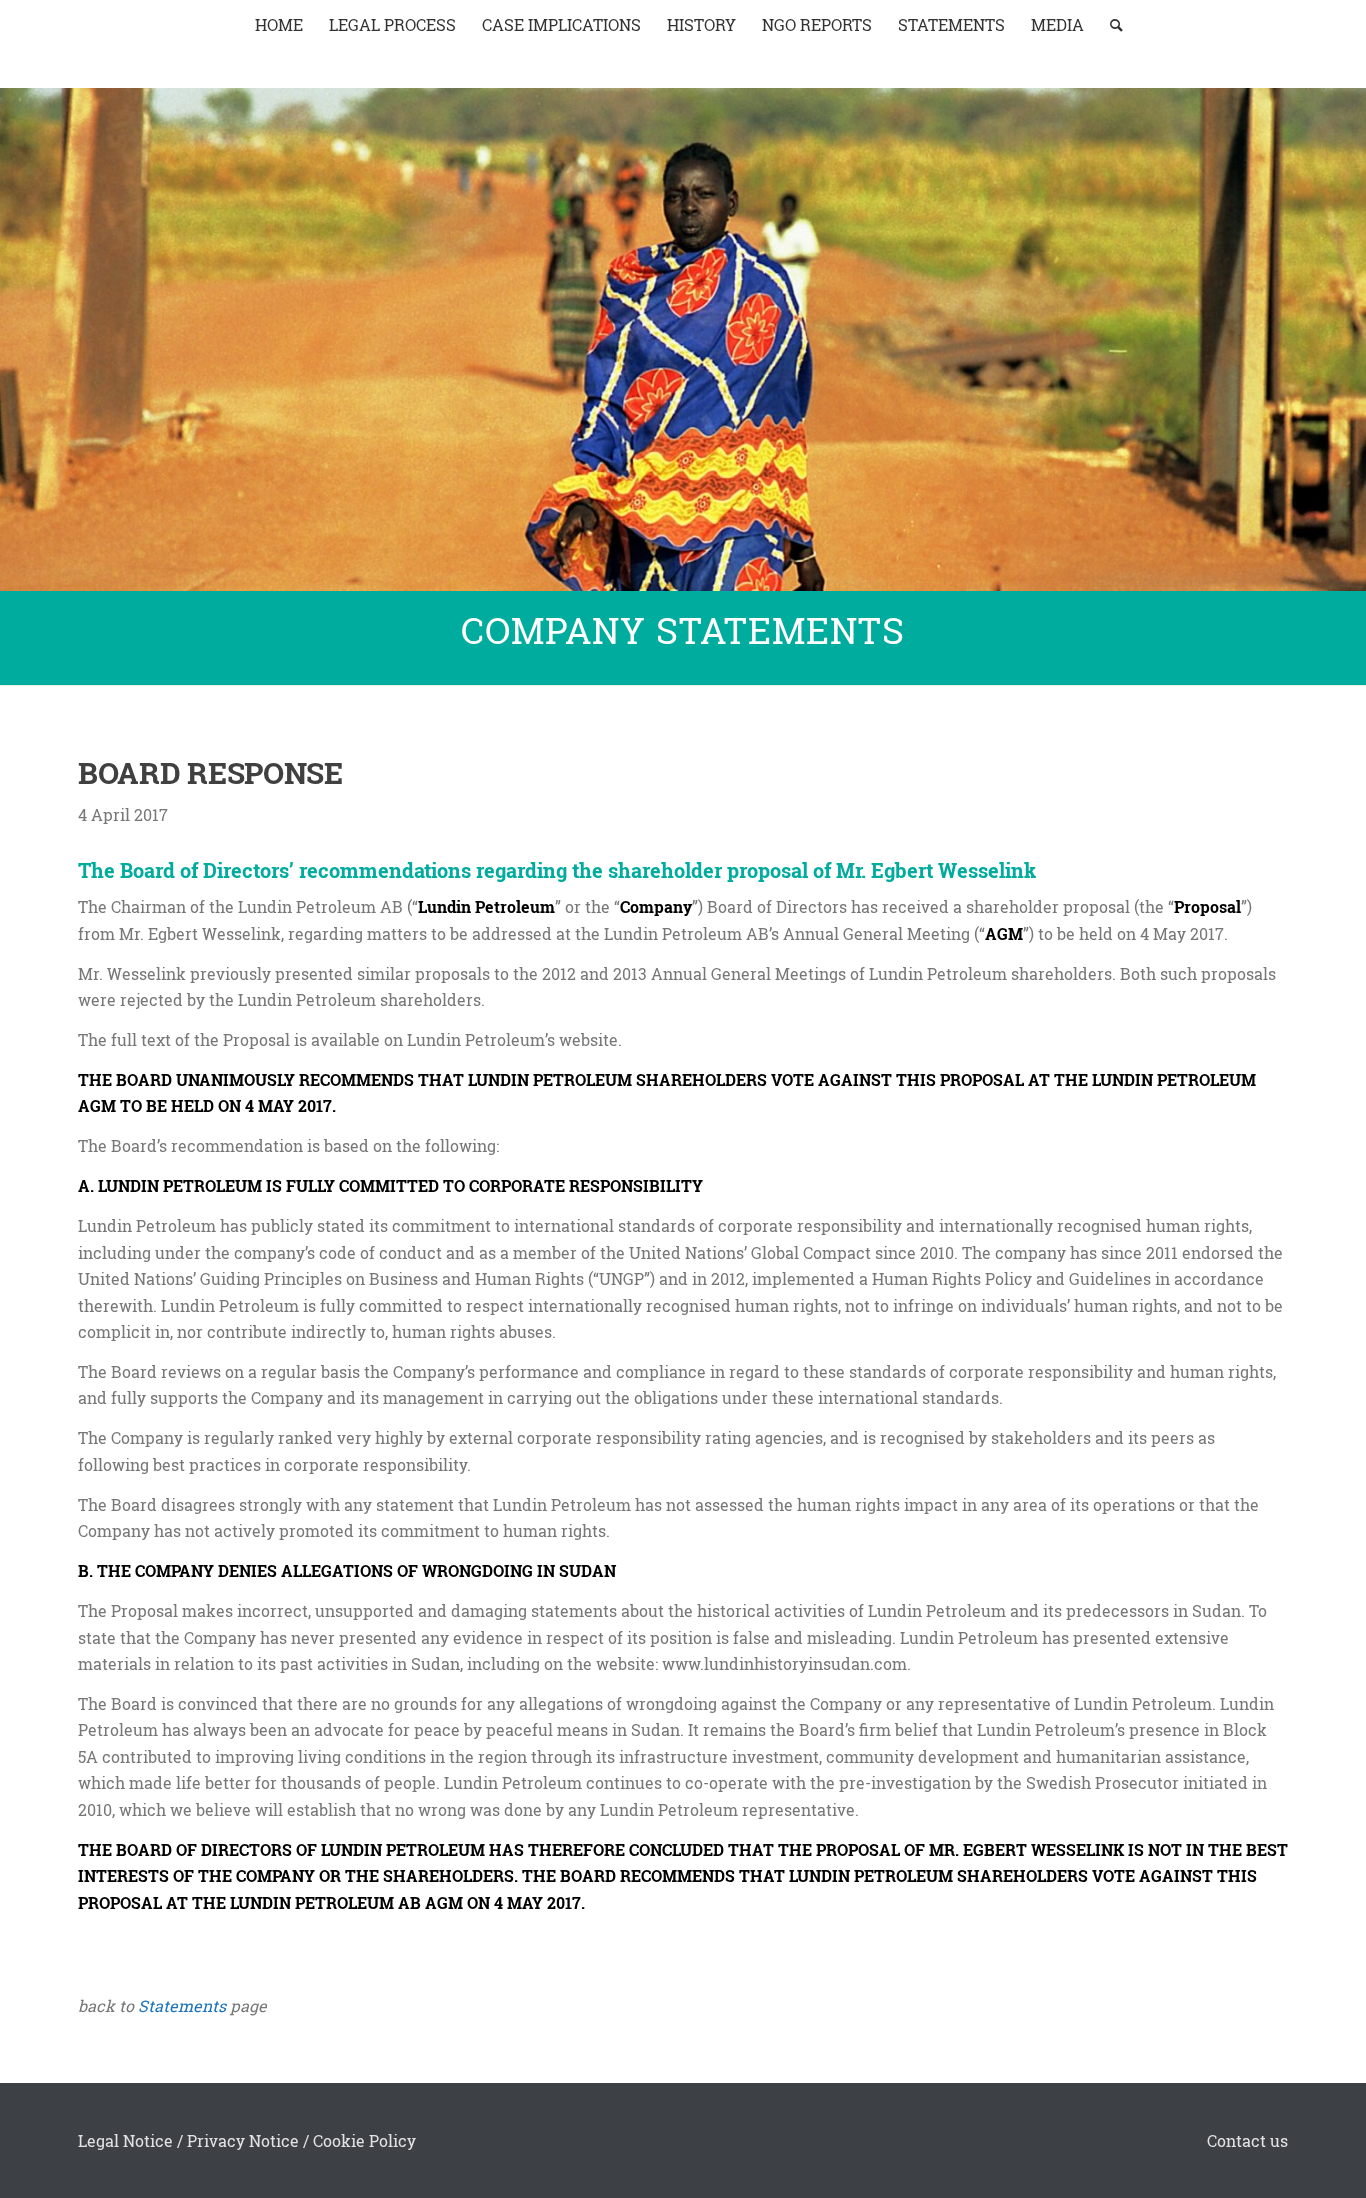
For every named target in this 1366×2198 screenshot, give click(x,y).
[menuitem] (279, 25)
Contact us (1247, 2140)
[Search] (1110, 25)
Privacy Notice (243, 2140)
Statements (182, 2005)
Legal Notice (125, 2140)
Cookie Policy (364, 2140)
